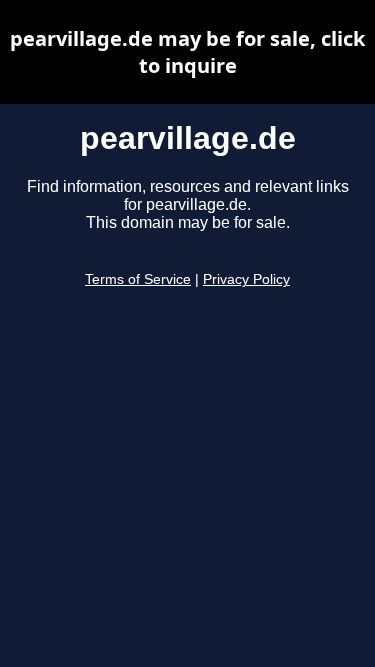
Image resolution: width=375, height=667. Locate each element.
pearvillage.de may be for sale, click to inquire (187, 52)
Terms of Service (138, 279)
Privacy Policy (246, 279)
